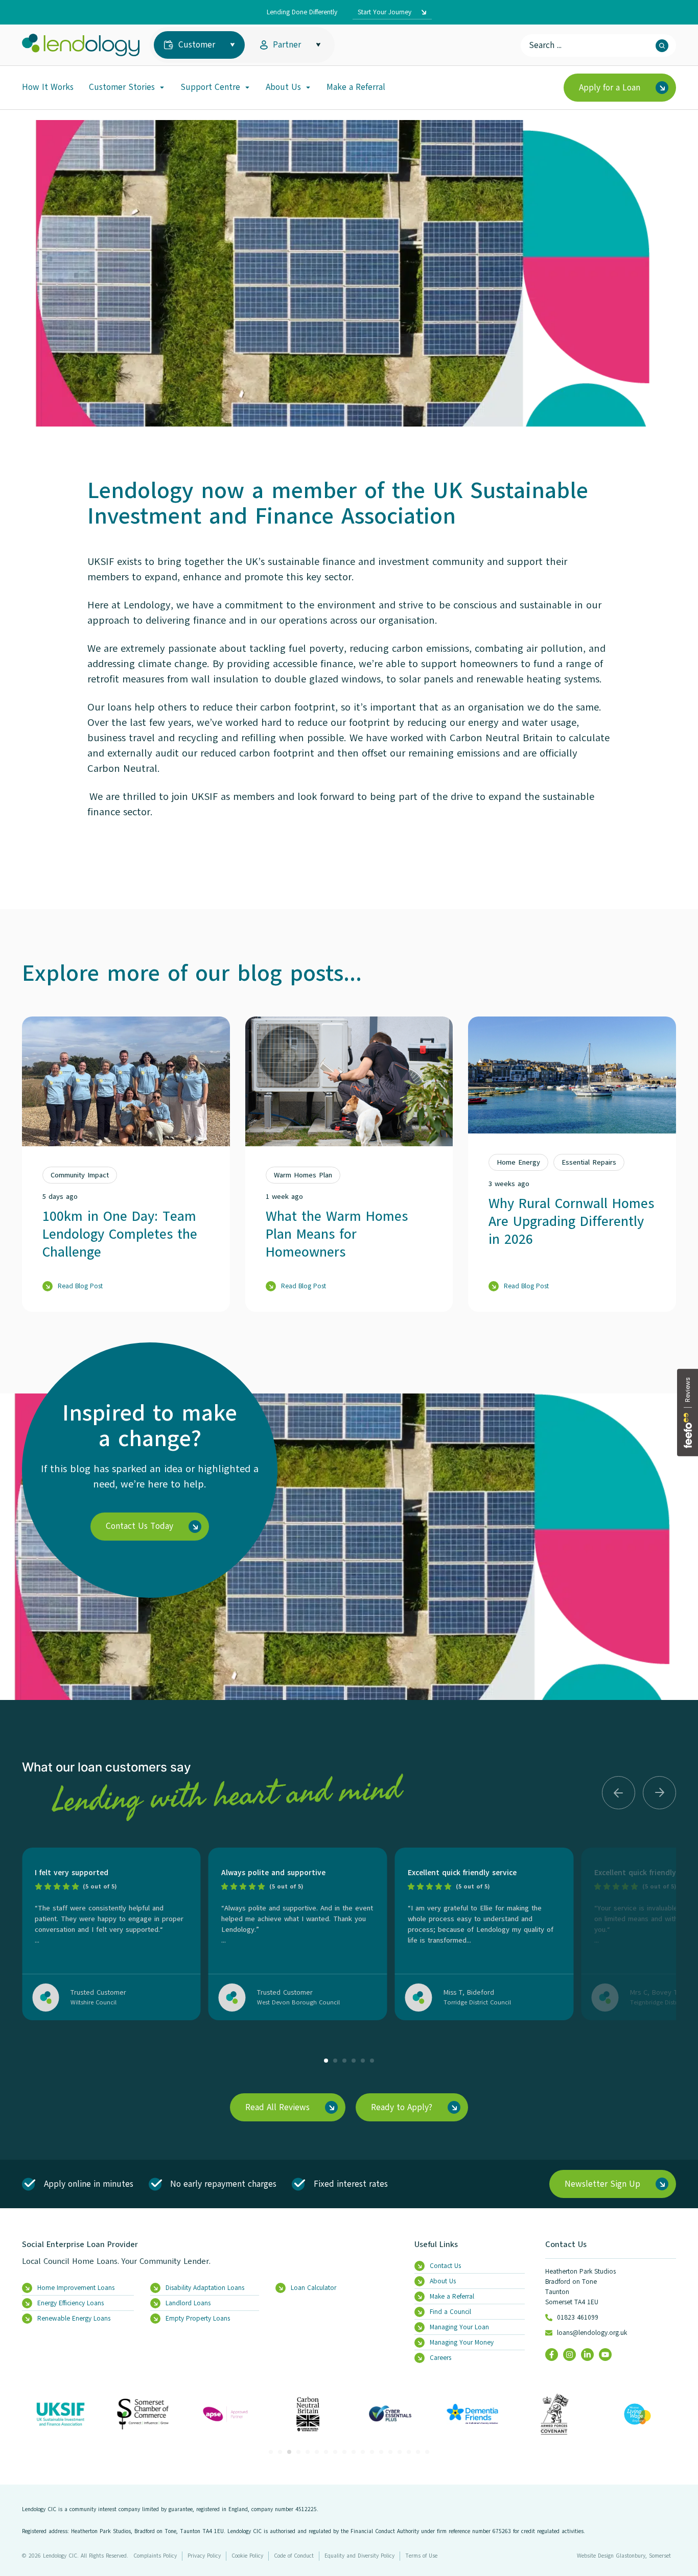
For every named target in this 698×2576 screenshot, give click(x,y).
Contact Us (566, 2244)
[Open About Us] (308, 87)
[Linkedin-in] (587, 2355)
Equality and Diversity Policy (359, 2556)
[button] (619, 1793)
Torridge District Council (477, 2002)
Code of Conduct (294, 2556)
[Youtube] (605, 2355)
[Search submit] (662, 46)
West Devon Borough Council (298, 2002)
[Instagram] (569, 2355)
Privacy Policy (204, 2556)
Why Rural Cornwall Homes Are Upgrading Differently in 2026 (571, 1221)
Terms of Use (421, 2556)
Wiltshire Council (94, 2002)
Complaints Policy (155, 2556)
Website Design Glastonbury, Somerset (624, 2556)
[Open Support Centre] (247, 87)
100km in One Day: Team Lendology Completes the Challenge (120, 1234)
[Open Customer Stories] (162, 87)
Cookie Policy (247, 2556)
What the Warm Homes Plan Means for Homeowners (337, 1234)
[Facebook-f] (552, 2355)
